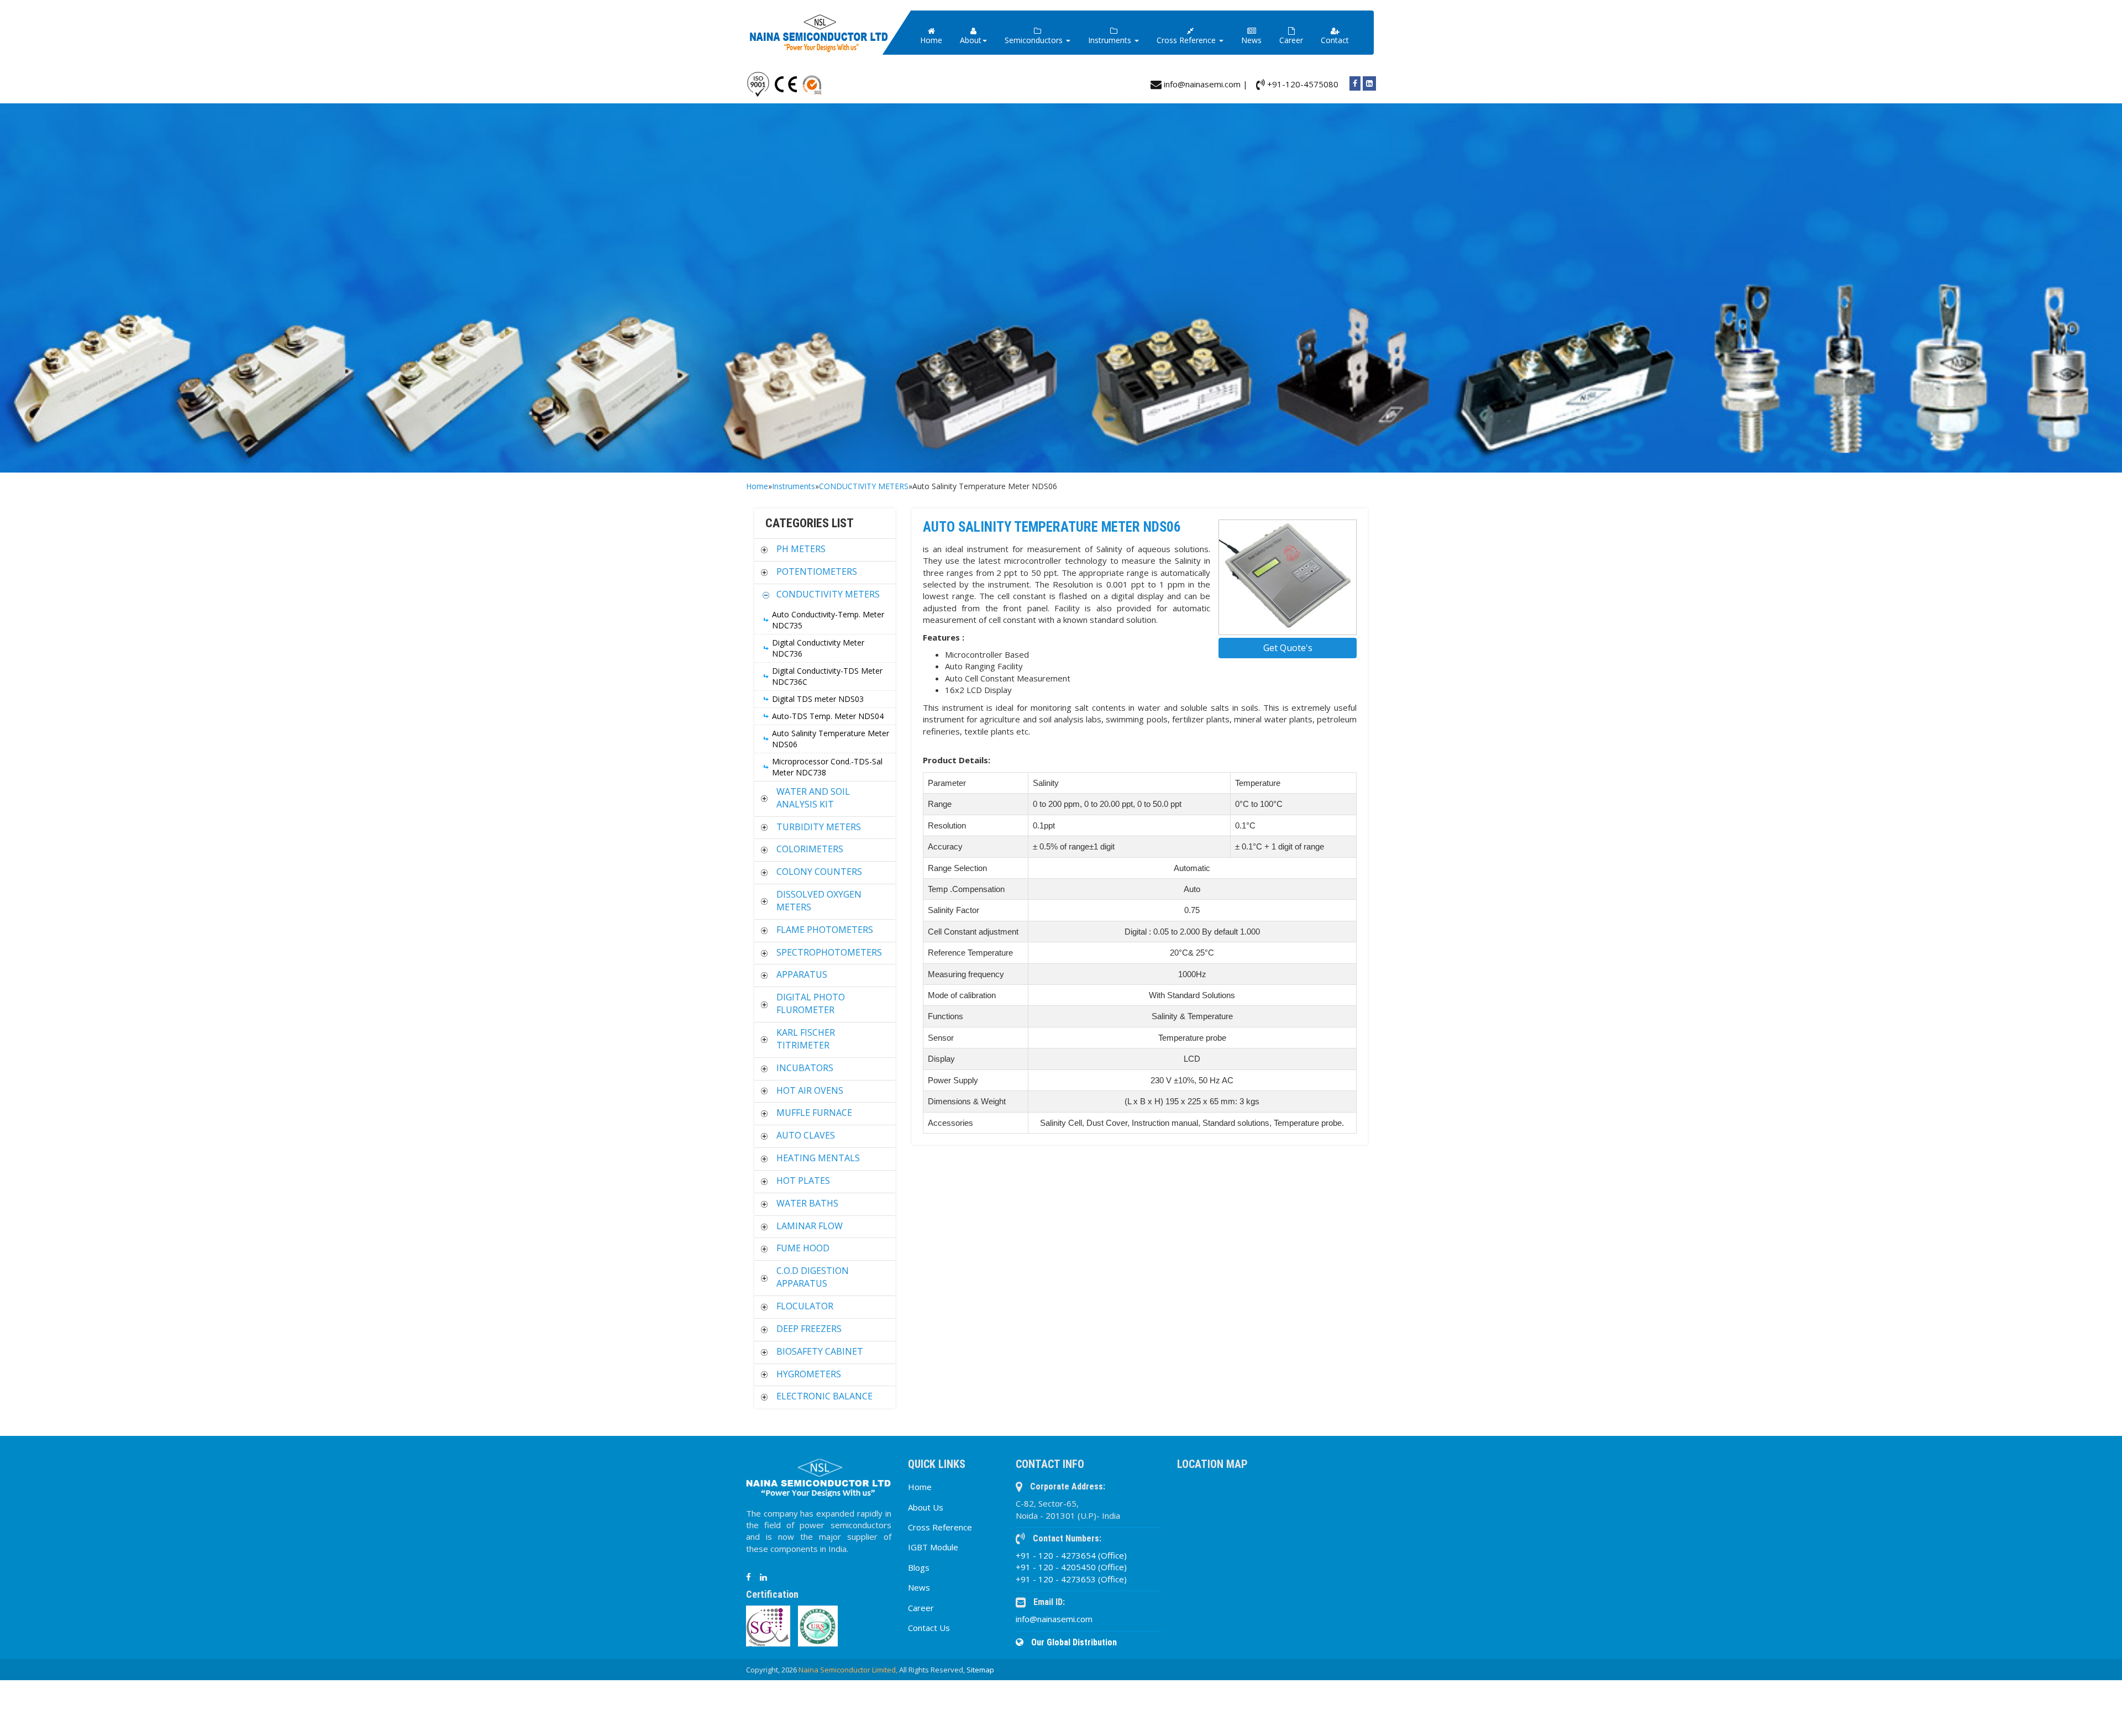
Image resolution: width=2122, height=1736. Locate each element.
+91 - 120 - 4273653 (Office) (1071, 1579)
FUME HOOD (803, 1248)
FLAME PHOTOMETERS (825, 930)
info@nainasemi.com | (1205, 84)
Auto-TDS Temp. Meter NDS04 (828, 716)
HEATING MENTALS (818, 1158)
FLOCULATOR (805, 1306)
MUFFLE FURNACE (814, 1113)
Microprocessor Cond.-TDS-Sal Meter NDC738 (827, 767)
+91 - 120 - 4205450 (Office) (1071, 1567)
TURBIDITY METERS (819, 827)
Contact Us (929, 1628)
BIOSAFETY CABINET (820, 1351)
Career (1291, 40)
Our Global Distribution (1073, 1642)
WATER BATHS (807, 1203)
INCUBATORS (805, 1068)
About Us (926, 1507)
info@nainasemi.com (1054, 1619)
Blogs (919, 1567)
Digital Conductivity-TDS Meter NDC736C (827, 676)
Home (931, 40)
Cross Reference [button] (1187, 40)
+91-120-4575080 (1302, 84)
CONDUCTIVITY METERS (864, 486)
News (1251, 40)
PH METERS (801, 549)
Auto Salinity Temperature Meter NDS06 (831, 739)
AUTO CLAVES (806, 1135)
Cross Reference (940, 1527)
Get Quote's (1288, 648)
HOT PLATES (803, 1181)
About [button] (971, 40)
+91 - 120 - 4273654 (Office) (1071, 1555)
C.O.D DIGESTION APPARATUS (813, 1277)
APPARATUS (802, 974)
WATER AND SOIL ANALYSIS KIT (813, 798)
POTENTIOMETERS (817, 571)
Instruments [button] (1111, 40)
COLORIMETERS (810, 849)
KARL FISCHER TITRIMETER (806, 1039)
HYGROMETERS (809, 1374)
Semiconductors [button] (1035, 40)
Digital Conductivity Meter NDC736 (818, 648)
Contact (1335, 40)
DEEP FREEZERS (809, 1329)
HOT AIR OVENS (810, 1090)
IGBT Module (933, 1547)
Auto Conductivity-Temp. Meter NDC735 (828, 620)
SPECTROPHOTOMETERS (829, 952)
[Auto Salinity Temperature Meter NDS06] (1288, 578)
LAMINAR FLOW (810, 1226)
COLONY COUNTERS (819, 872)
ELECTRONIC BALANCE (824, 1396)
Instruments (794, 486)
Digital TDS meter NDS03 (818, 699)
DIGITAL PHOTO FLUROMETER (811, 1003)
